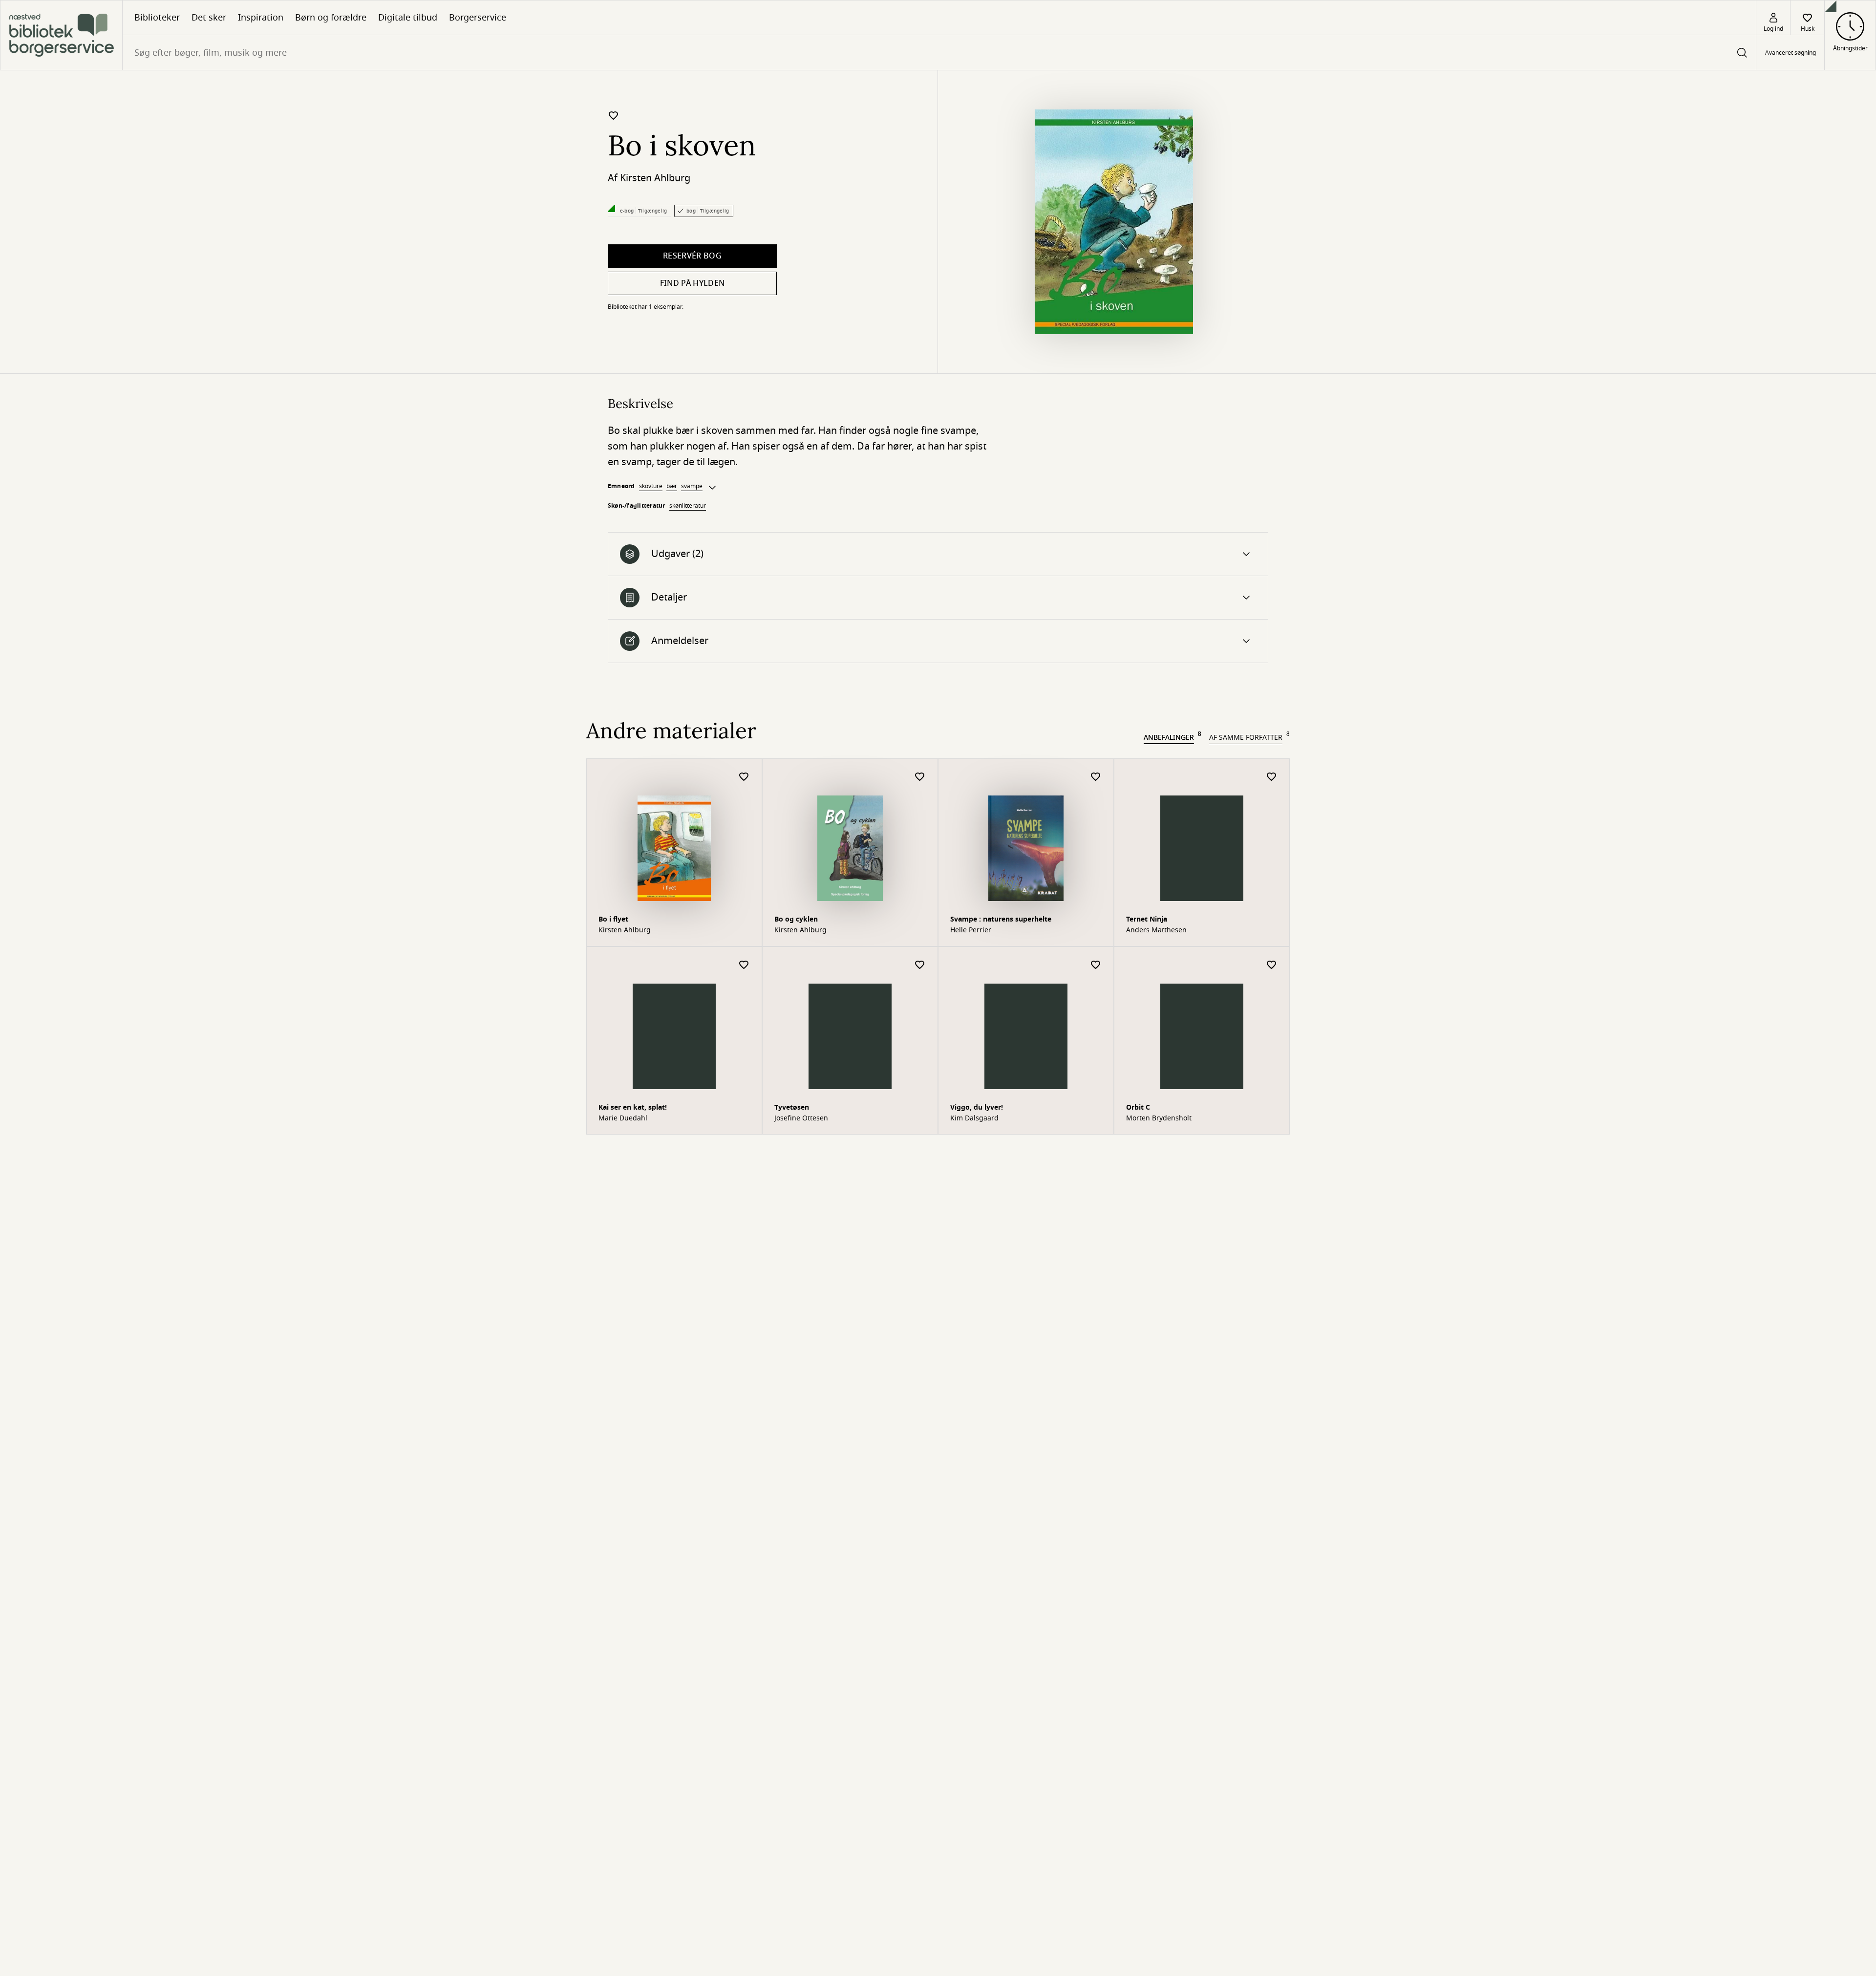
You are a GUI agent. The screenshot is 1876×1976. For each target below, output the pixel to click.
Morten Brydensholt (1159, 1118)
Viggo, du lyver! (977, 1107)
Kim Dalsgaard (974, 1118)
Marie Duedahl (623, 1118)
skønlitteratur (688, 506)
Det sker (209, 18)
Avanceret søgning (1791, 53)
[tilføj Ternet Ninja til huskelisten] (1272, 777)
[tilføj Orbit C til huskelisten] (1272, 965)
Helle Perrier (971, 930)
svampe (692, 486)
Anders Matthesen (1156, 930)
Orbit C (1138, 1107)
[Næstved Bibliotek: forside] (61, 35)
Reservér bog (692, 256)
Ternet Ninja (1147, 919)
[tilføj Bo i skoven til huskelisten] (614, 115)
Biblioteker (157, 18)
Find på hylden (692, 283)
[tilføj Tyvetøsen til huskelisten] (920, 965)
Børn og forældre (331, 18)
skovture (651, 486)
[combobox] (939, 53)
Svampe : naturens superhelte (1001, 919)
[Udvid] (712, 488)
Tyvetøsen (792, 1107)
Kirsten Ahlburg (655, 178)
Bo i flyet (613, 919)
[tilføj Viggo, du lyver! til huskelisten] (1096, 965)
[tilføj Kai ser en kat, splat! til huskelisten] (744, 965)
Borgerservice (478, 18)
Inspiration (261, 18)
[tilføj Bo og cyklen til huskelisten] (920, 777)
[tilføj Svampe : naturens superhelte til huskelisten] (1096, 777)
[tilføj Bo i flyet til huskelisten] (744, 777)
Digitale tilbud (408, 18)
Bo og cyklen (796, 919)
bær (672, 486)
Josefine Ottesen (801, 1118)
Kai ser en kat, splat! (633, 1107)
